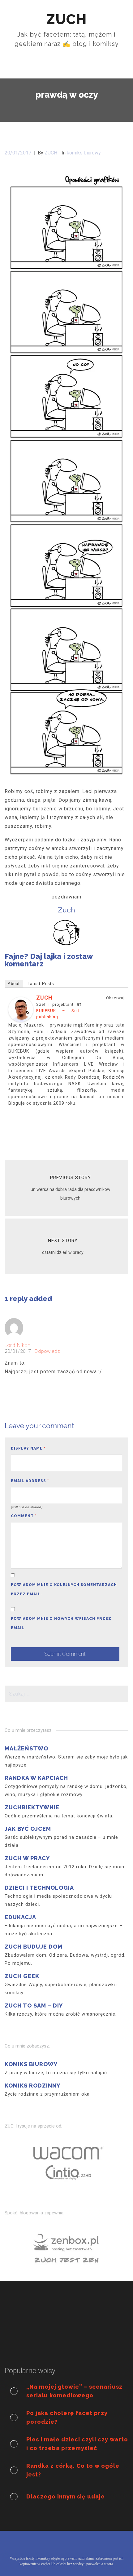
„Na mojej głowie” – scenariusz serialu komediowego (74, 2391)
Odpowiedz (47, 1351)
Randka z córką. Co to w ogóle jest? (73, 2470)
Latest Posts (41, 984)
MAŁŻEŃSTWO (26, 1748)
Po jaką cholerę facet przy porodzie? (67, 2417)
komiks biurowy (84, 153)
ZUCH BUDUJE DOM (34, 1947)
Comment (24, 1516)
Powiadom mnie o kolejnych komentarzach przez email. (64, 1589)
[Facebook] (121, 1005)
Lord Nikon (18, 1345)
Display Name (28, 1448)
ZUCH (44, 998)
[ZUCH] (21, 1009)
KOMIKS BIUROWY (31, 2064)
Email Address (30, 1481)
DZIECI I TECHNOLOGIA (39, 1888)
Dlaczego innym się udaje (66, 2496)
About (14, 984)
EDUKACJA (20, 1917)
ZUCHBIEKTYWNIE (32, 1807)
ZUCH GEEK (22, 1976)
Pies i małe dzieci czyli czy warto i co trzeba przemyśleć (77, 2444)
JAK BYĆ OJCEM (28, 1829)
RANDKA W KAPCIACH (36, 1778)
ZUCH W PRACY (27, 1858)
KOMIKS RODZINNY (32, 2086)
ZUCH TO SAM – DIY (34, 2006)
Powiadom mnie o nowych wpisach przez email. (61, 1623)
